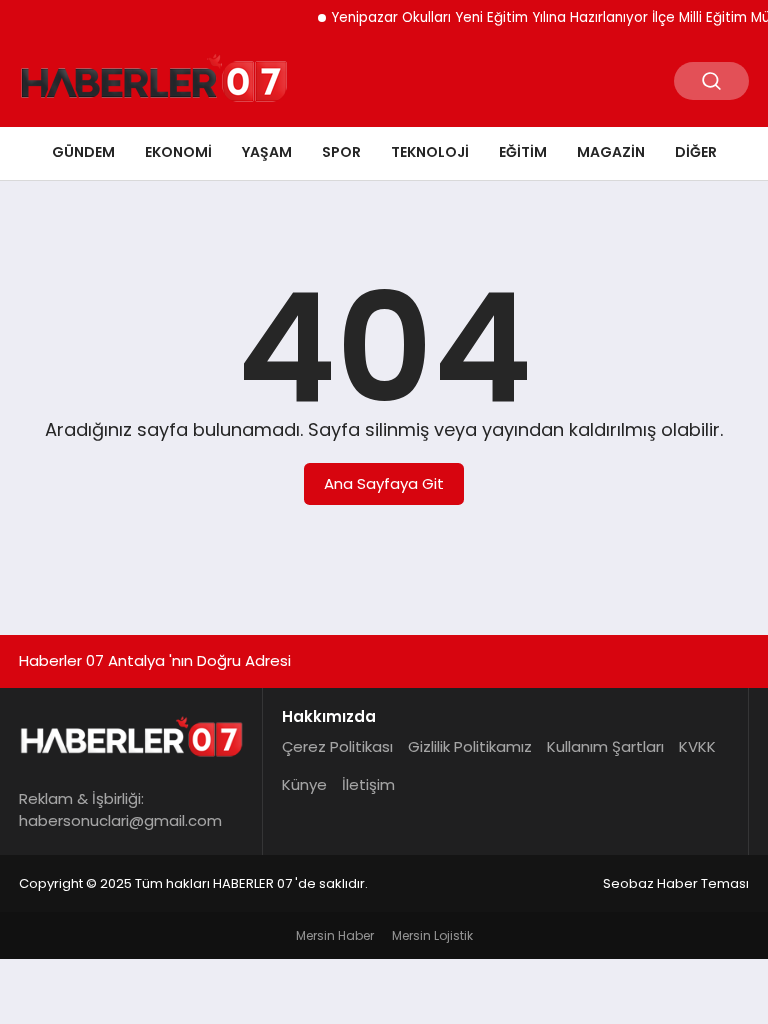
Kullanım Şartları (605, 746)
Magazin (611, 152)
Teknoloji (430, 152)
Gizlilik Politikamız (470, 746)
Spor (341, 152)
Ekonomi (178, 152)
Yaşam (267, 152)
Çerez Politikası (337, 746)
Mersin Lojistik (432, 935)
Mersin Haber (335, 935)
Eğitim (523, 152)
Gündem (83, 152)
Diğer (696, 152)
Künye (304, 784)
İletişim (368, 784)
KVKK (697, 746)
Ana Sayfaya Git (384, 483)
